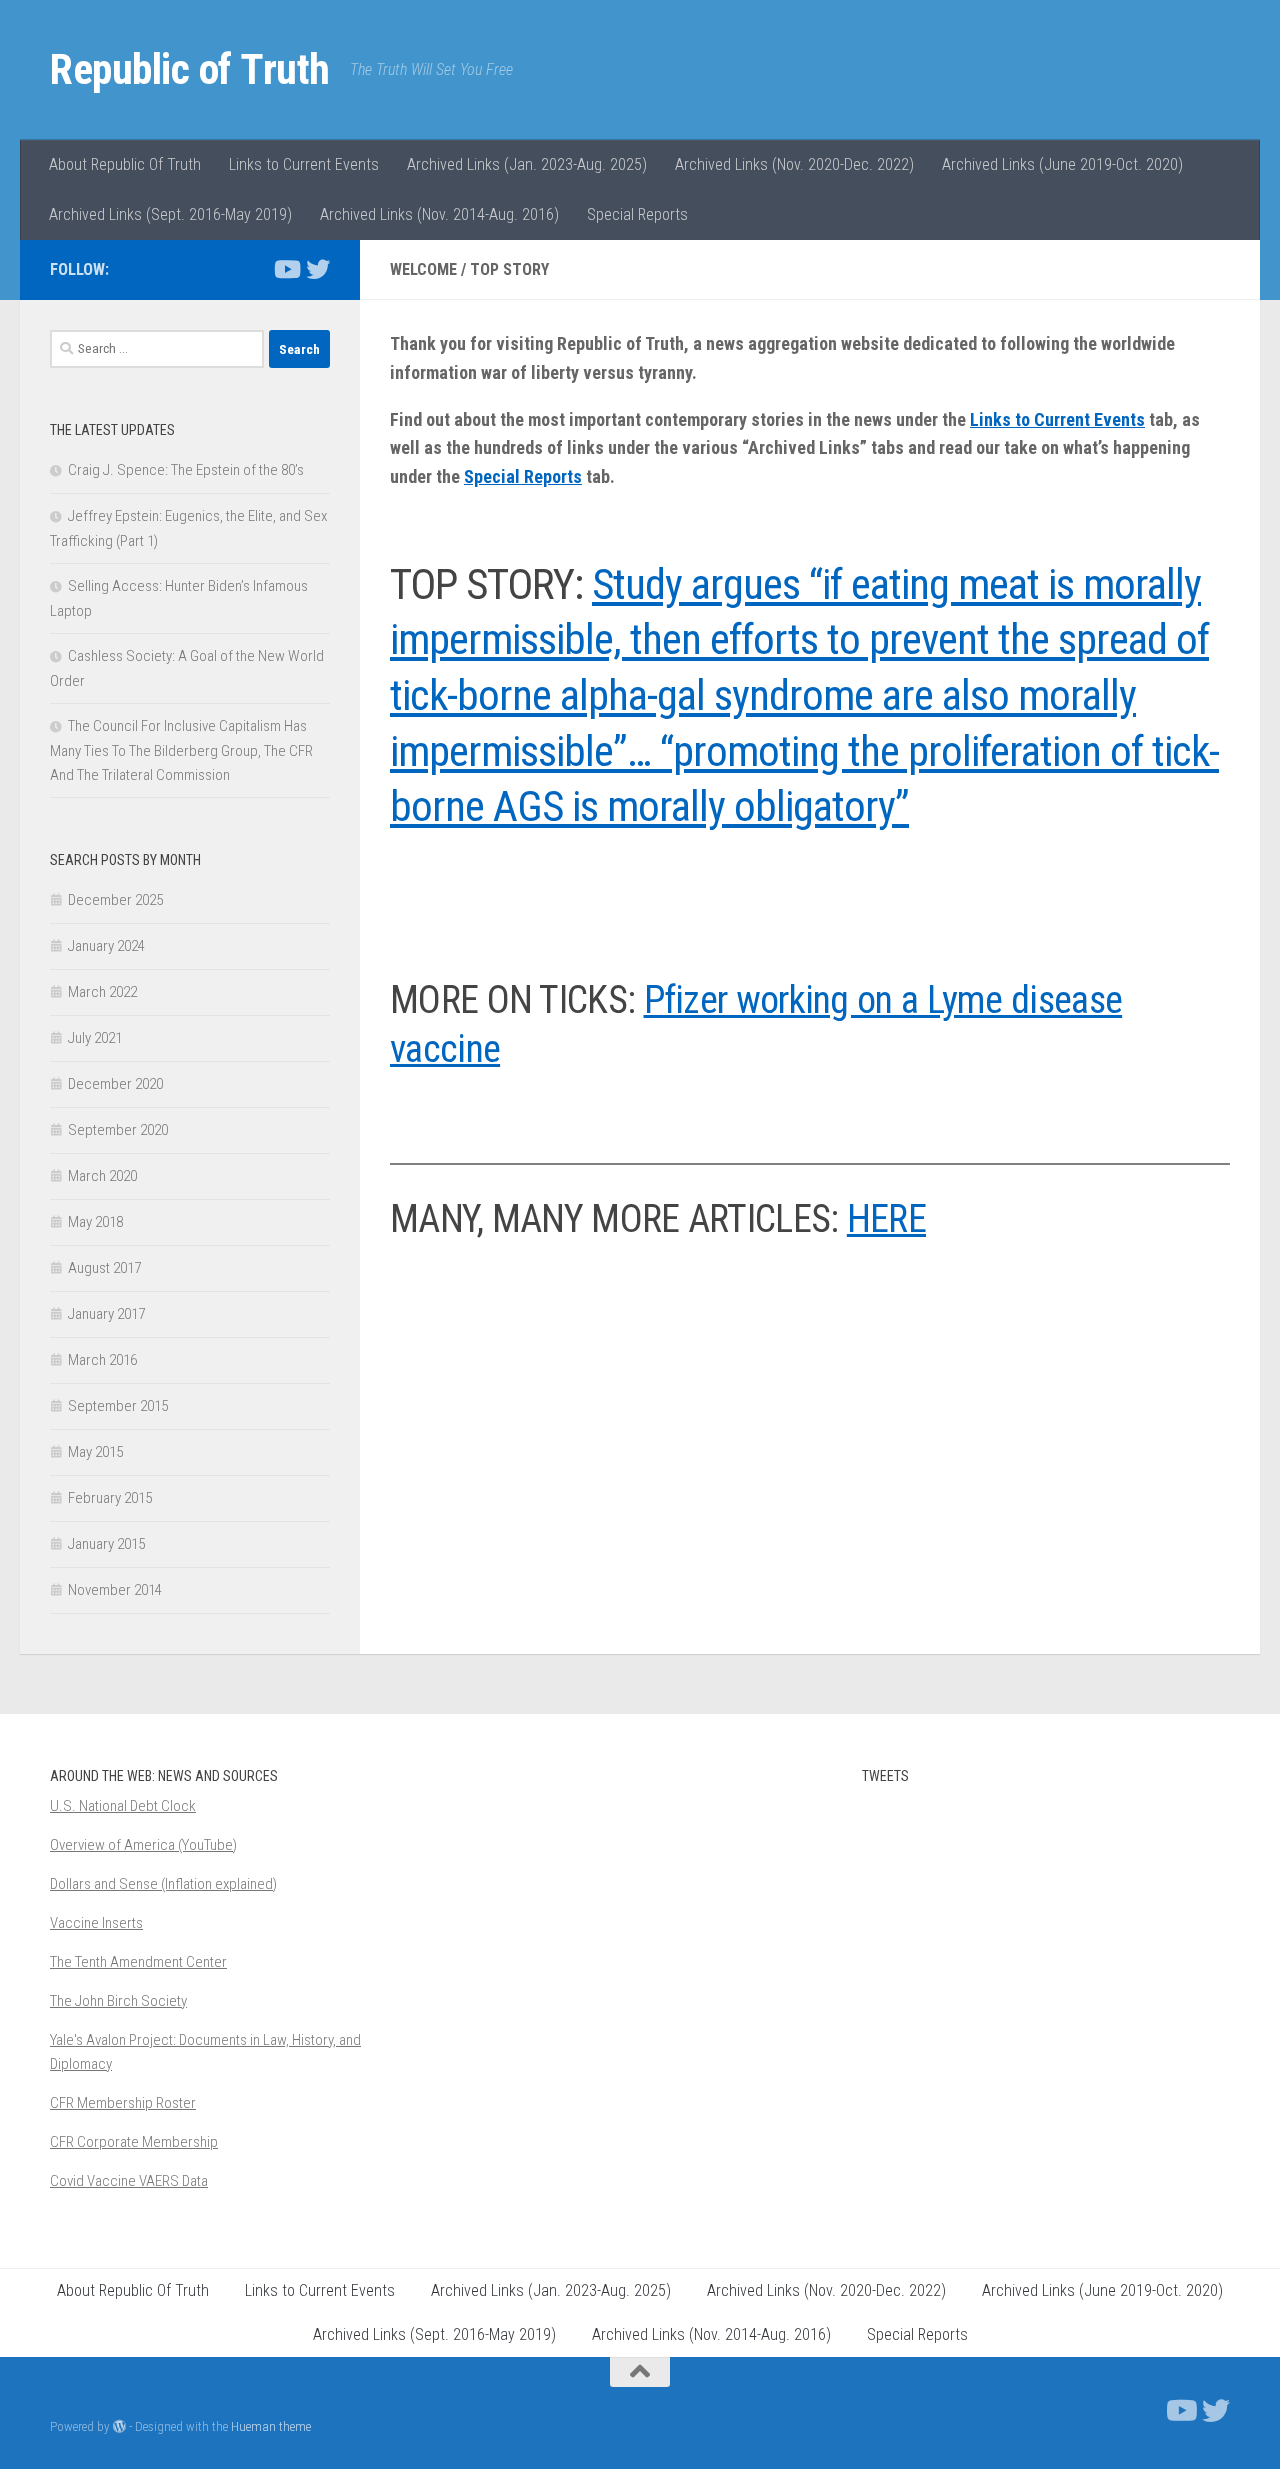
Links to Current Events (304, 164)
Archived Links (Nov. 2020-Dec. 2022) (794, 164)
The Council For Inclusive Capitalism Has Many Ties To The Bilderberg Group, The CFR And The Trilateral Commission (181, 750)
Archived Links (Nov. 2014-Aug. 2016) (439, 214)
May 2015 (95, 1452)
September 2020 (118, 1130)
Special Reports (637, 214)
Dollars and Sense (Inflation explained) (163, 1884)
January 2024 (106, 946)
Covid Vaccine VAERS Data (129, 2181)
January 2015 (106, 1544)
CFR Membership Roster (123, 2103)
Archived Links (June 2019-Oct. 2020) (1062, 164)
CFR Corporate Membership (134, 2142)
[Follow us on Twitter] (318, 269)
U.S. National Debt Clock (123, 1806)
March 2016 (102, 1360)
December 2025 (115, 900)
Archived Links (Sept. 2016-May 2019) (170, 214)
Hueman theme (271, 2426)
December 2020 (115, 1084)
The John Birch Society (118, 2001)
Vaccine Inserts (96, 1923)
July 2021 (95, 1038)
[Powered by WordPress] (119, 2426)
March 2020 (102, 1176)
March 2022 (102, 992)
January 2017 (106, 1314)
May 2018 (95, 1222)
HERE (886, 1219)
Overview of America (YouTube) (143, 1845)
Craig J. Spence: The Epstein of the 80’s (186, 470)
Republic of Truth (190, 69)
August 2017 (104, 1268)
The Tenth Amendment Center (138, 1962)
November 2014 (115, 1590)
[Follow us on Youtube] (286, 269)
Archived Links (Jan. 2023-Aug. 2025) (527, 164)
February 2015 (110, 1498)
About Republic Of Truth (125, 164)
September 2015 (118, 1406)
